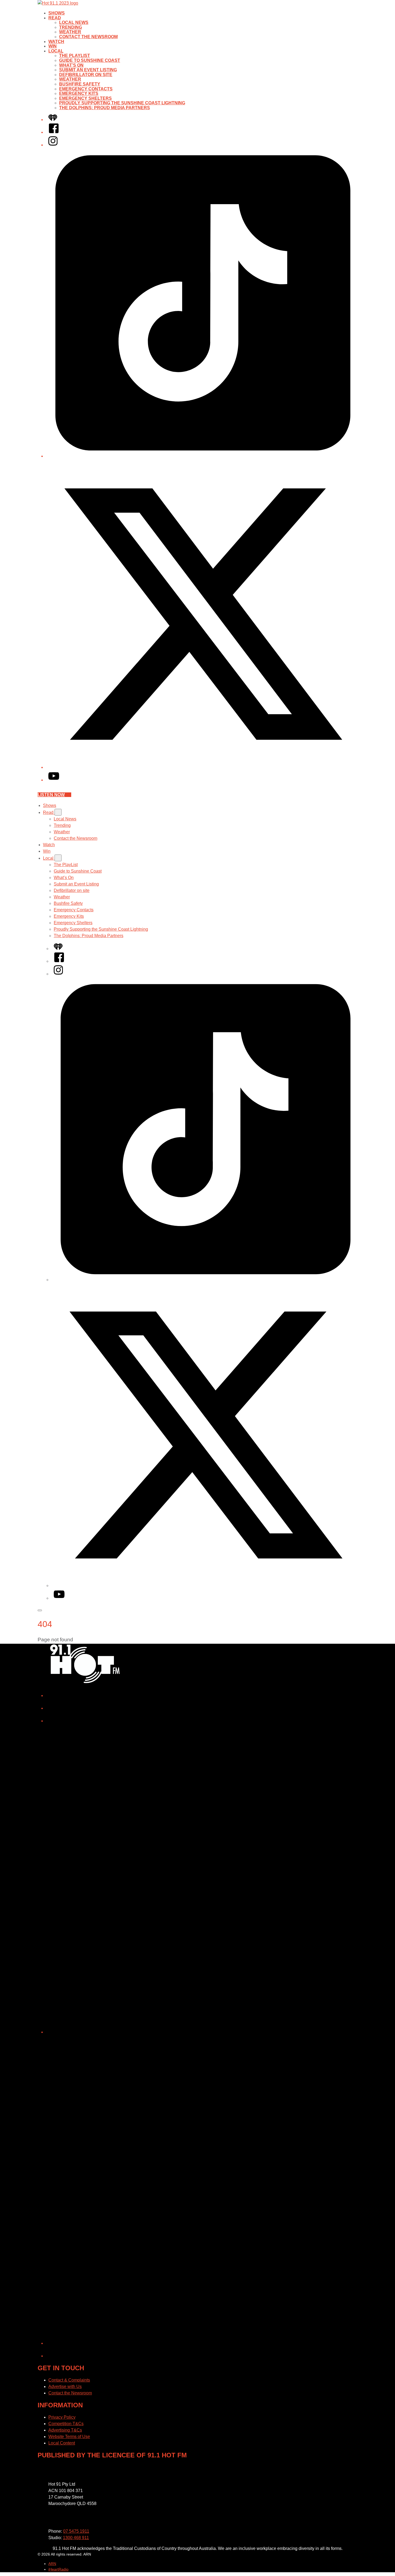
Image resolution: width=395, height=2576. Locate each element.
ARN (52, 2564)
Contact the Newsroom (88, 37)
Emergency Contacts (86, 89)
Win (53, 46)
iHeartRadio (58, 2569)
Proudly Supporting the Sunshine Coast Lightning (122, 103)
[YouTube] (54, 780)
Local (56, 51)
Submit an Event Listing (88, 70)
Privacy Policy (62, 2417)
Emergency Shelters (85, 98)
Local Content (62, 2443)
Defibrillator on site (86, 75)
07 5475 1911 (76, 2531)
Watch (56, 42)
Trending (71, 27)
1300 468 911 (76, 2538)
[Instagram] (53, 145)
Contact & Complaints (69, 2380)
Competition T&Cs (66, 2424)
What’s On (71, 65)
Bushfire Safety (80, 84)
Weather (70, 32)
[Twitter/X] (203, 767)
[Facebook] (54, 132)
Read (55, 18)
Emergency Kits (79, 93)
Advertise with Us (65, 2387)
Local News (74, 22)
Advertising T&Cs (65, 2430)
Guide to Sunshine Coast (90, 60)
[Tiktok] (203, 456)
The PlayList (75, 56)
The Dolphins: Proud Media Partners (105, 108)
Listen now (51, 795)
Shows (57, 13)
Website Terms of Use (69, 2437)
